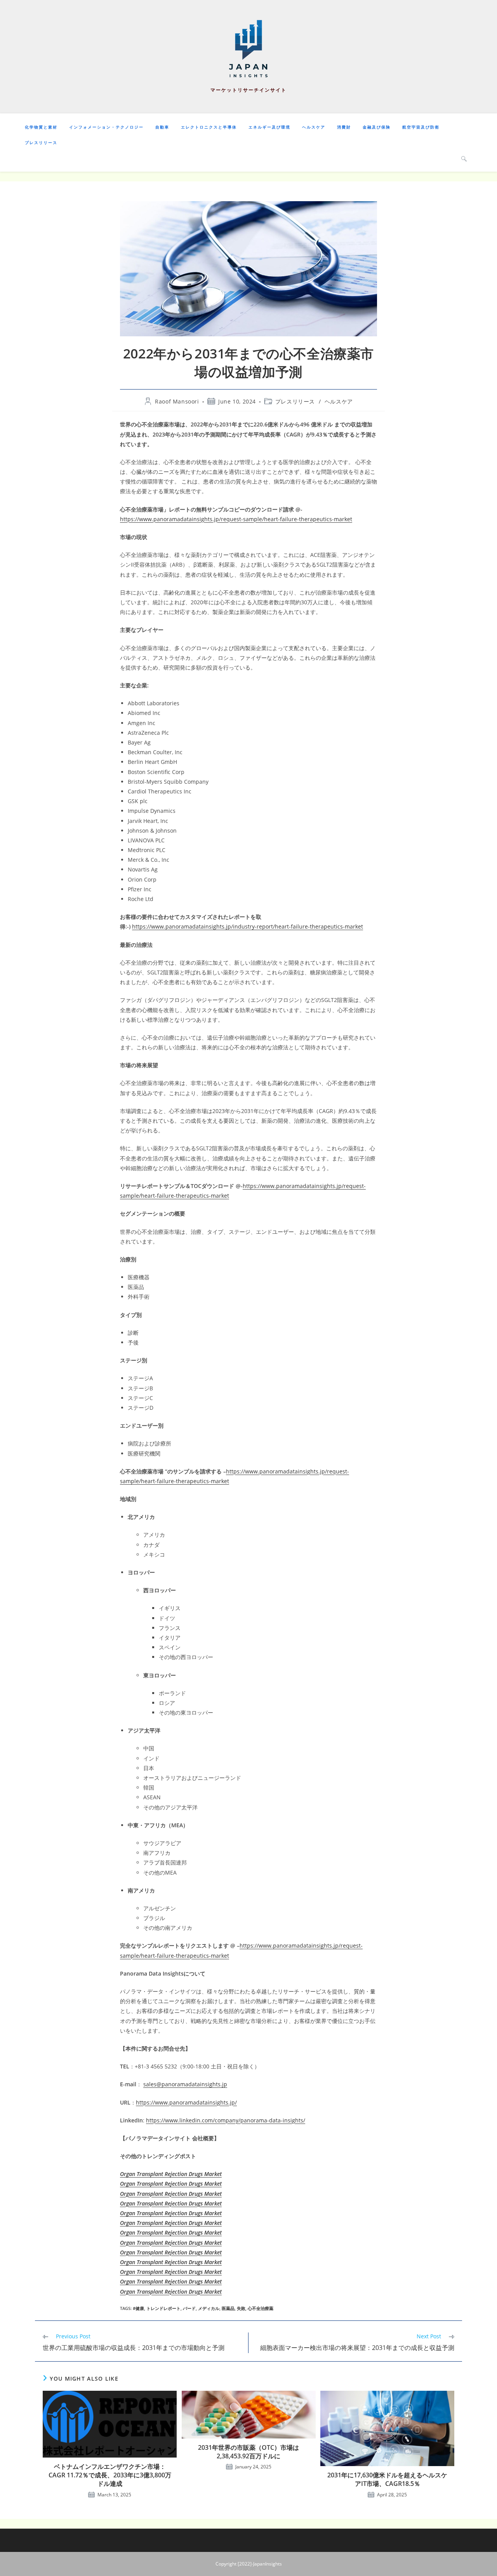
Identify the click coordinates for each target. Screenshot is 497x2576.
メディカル (209, 2308)
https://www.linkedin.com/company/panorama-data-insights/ (226, 2120)
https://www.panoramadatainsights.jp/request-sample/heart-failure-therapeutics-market (236, 519)
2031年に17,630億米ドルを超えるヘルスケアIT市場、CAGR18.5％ (387, 2479)
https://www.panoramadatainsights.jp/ (186, 2102)
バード (189, 2308)
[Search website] (464, 158)
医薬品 (228, 2308)
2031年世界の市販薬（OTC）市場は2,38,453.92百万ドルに (248, 2452)
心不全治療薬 (261, 2308)
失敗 (241, 2308)
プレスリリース (295, 401)
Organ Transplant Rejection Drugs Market (171, 2174)
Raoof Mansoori (177, 401)
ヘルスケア (339, 401)
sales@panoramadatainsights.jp (185, 2084)
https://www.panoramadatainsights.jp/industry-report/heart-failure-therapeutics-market (248, 926)
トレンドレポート (163, 2308)
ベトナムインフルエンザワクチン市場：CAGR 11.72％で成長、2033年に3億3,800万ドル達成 (110, 2475)
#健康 (138, 2308)
